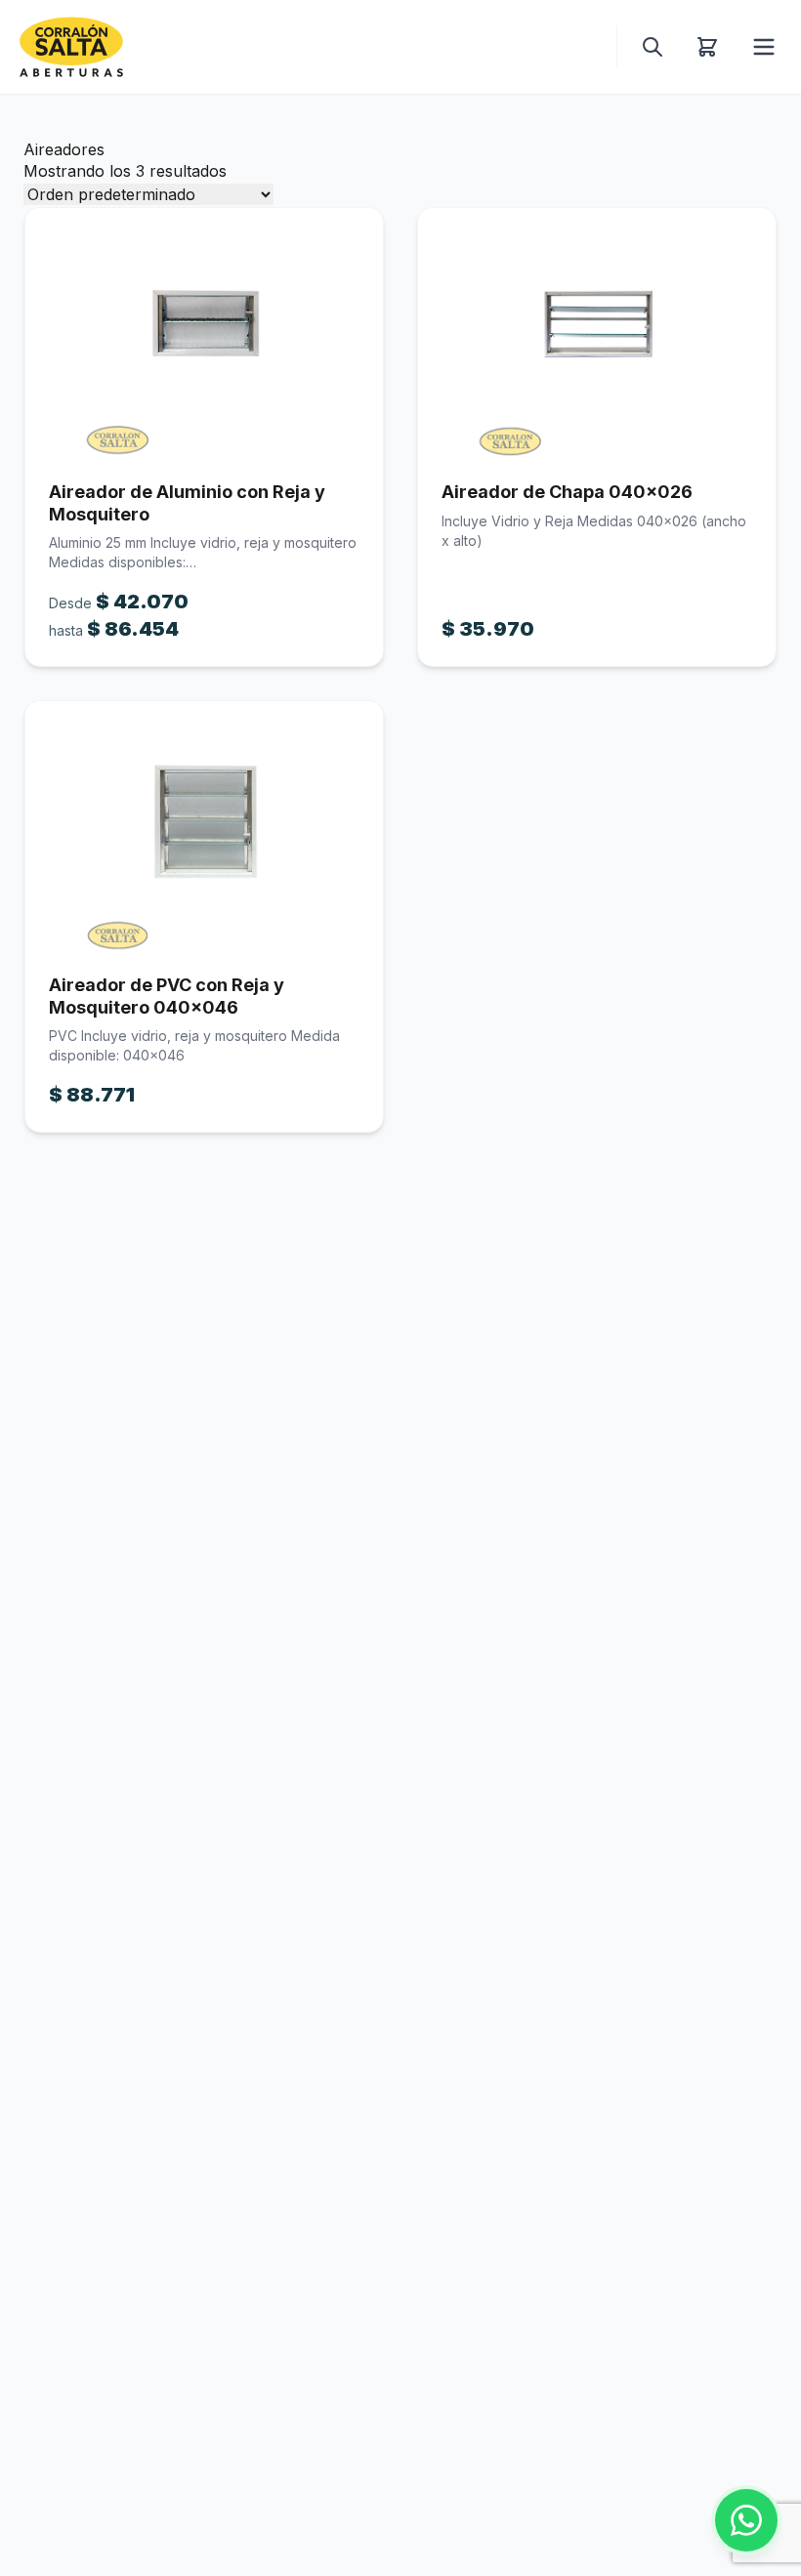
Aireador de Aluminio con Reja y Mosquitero (187, 503)
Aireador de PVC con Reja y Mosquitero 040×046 (167, 996)
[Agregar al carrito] (204, 333)
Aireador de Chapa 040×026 (567, 492)
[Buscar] (653, 47)
